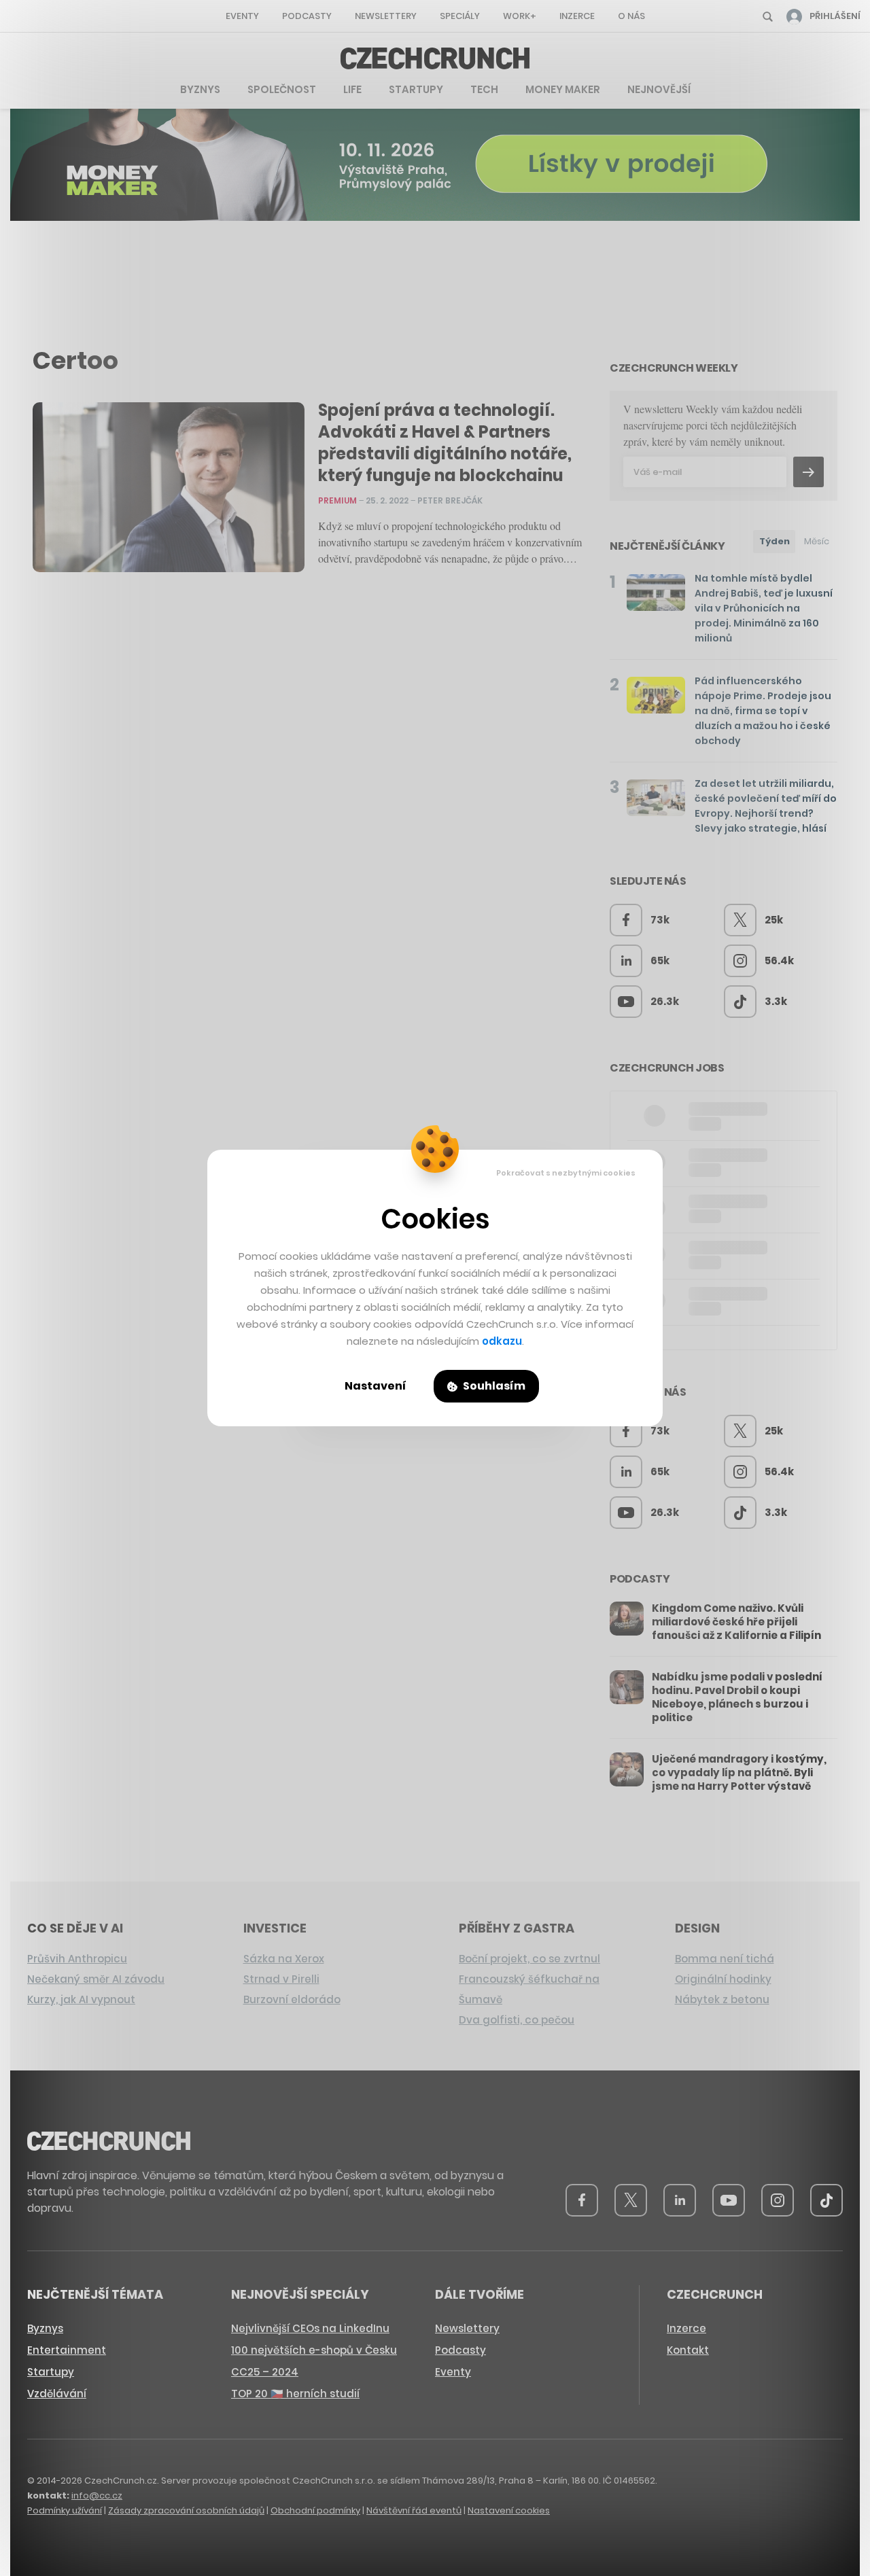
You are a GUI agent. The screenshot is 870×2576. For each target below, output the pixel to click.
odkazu (502, 1341)
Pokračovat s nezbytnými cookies (566, 1173)
